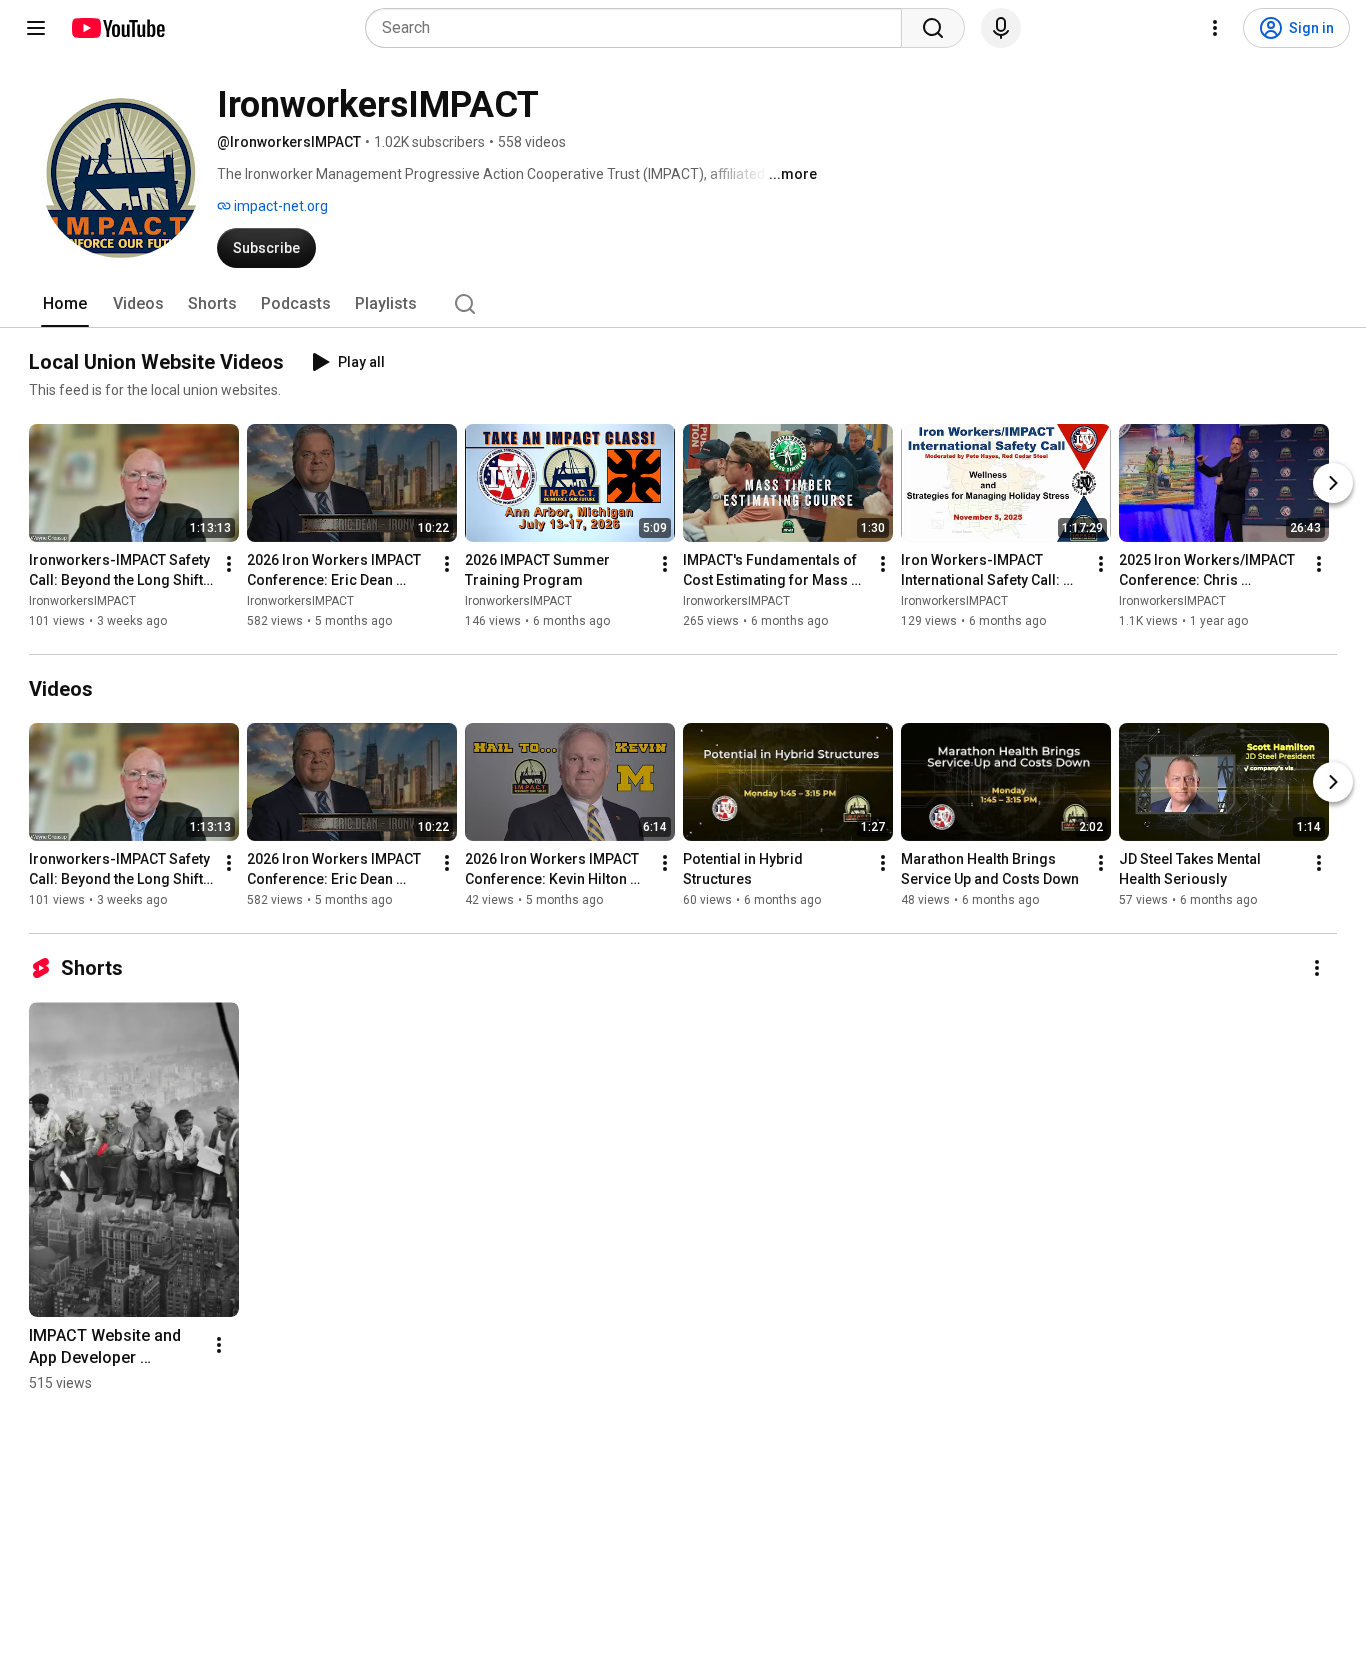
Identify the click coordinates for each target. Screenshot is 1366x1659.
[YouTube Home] (117, 28)
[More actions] (229, 564)
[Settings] (1215, 28)
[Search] (933, 28)
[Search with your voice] (1001, 28)
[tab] (65, 304)
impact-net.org (279, 206)
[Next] (1333, 483)
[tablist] (683, 304)
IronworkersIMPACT (82, 601)
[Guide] (36, 28)
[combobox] (639, 28)
